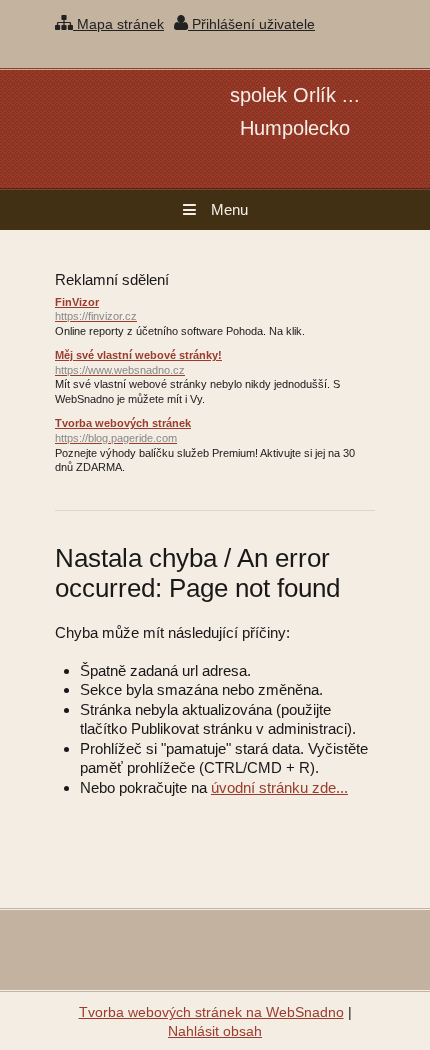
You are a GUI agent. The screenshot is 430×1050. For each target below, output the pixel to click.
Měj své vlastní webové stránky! (138, 362)
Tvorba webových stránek (123, 430)
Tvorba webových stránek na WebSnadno (211, 1012)
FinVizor (96, 309)
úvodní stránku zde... (279, 787)
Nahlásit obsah (215, 1031)
